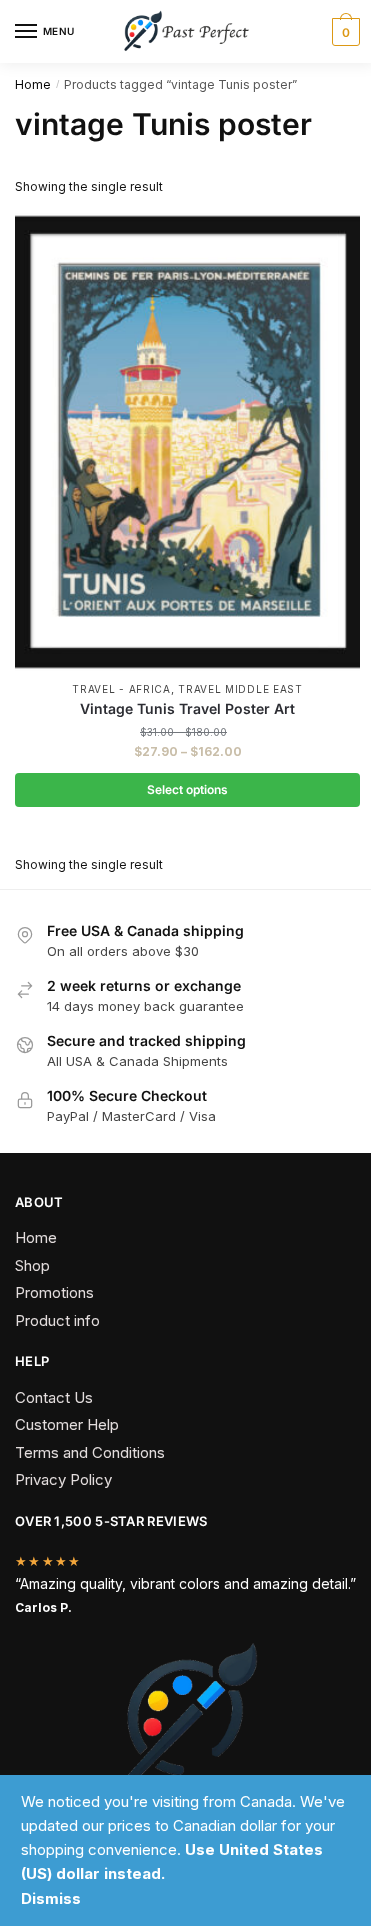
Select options (187, 789)
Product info (57, 1320)
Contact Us (54, 1397)
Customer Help (67, 1424)
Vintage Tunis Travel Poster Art (187, 708)
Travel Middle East (240, 689)
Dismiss (51, 1898)
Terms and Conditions (90, 1452)
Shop (32, 1265)
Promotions (54, 1292)
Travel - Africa (121, 689)
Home (33, 84)
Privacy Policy (63, 1479)
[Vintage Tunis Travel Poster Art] (187, 442)
